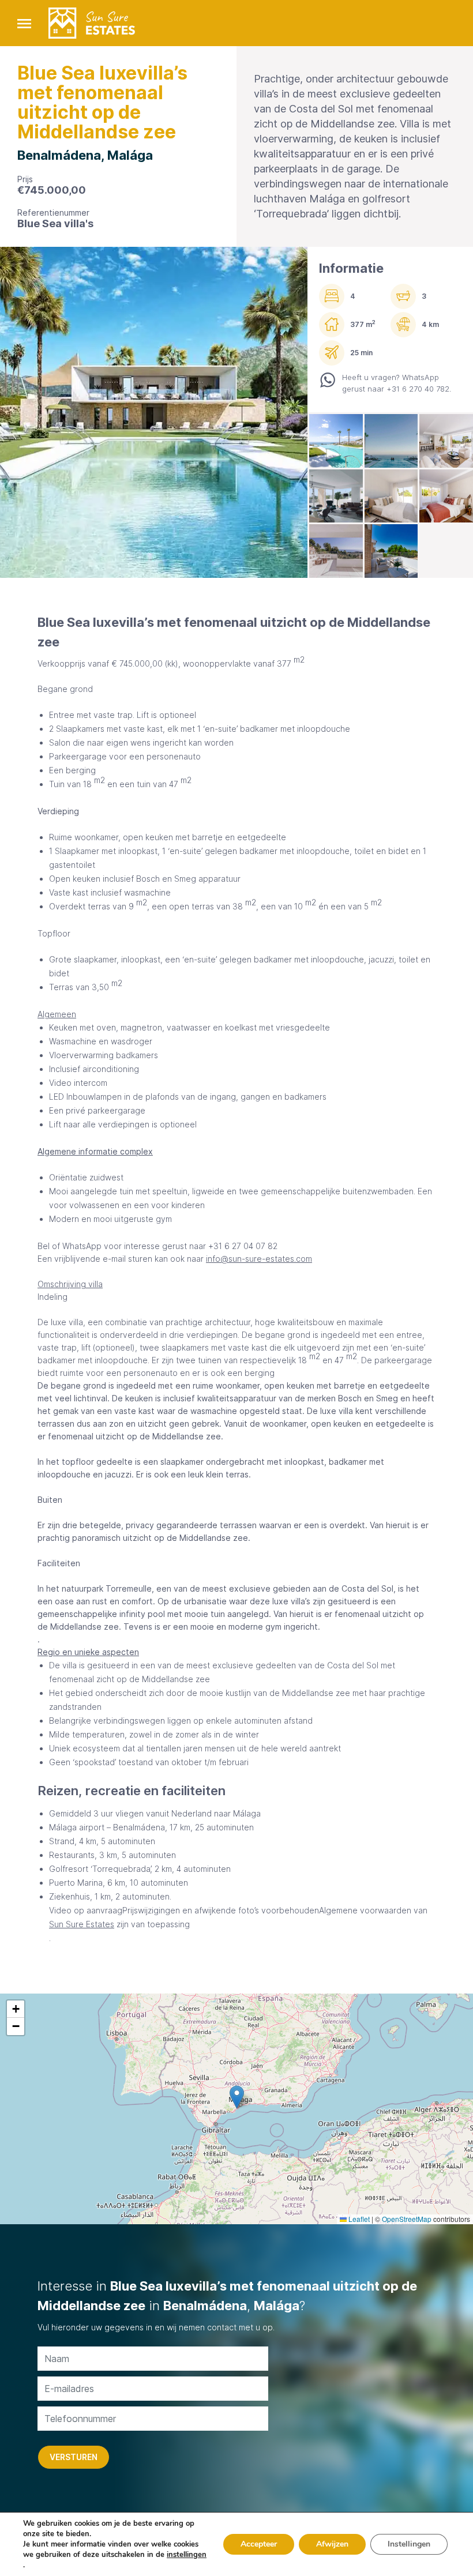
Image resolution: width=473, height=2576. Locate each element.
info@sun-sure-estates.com (259, 1259)
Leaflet (358, 2219)
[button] (237, 2097)
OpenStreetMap (407, 2219)
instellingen (187, 2555)
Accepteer (259, 2544)
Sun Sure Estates (82, 1924)
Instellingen (409, 2544)
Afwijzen (332, 2544)
